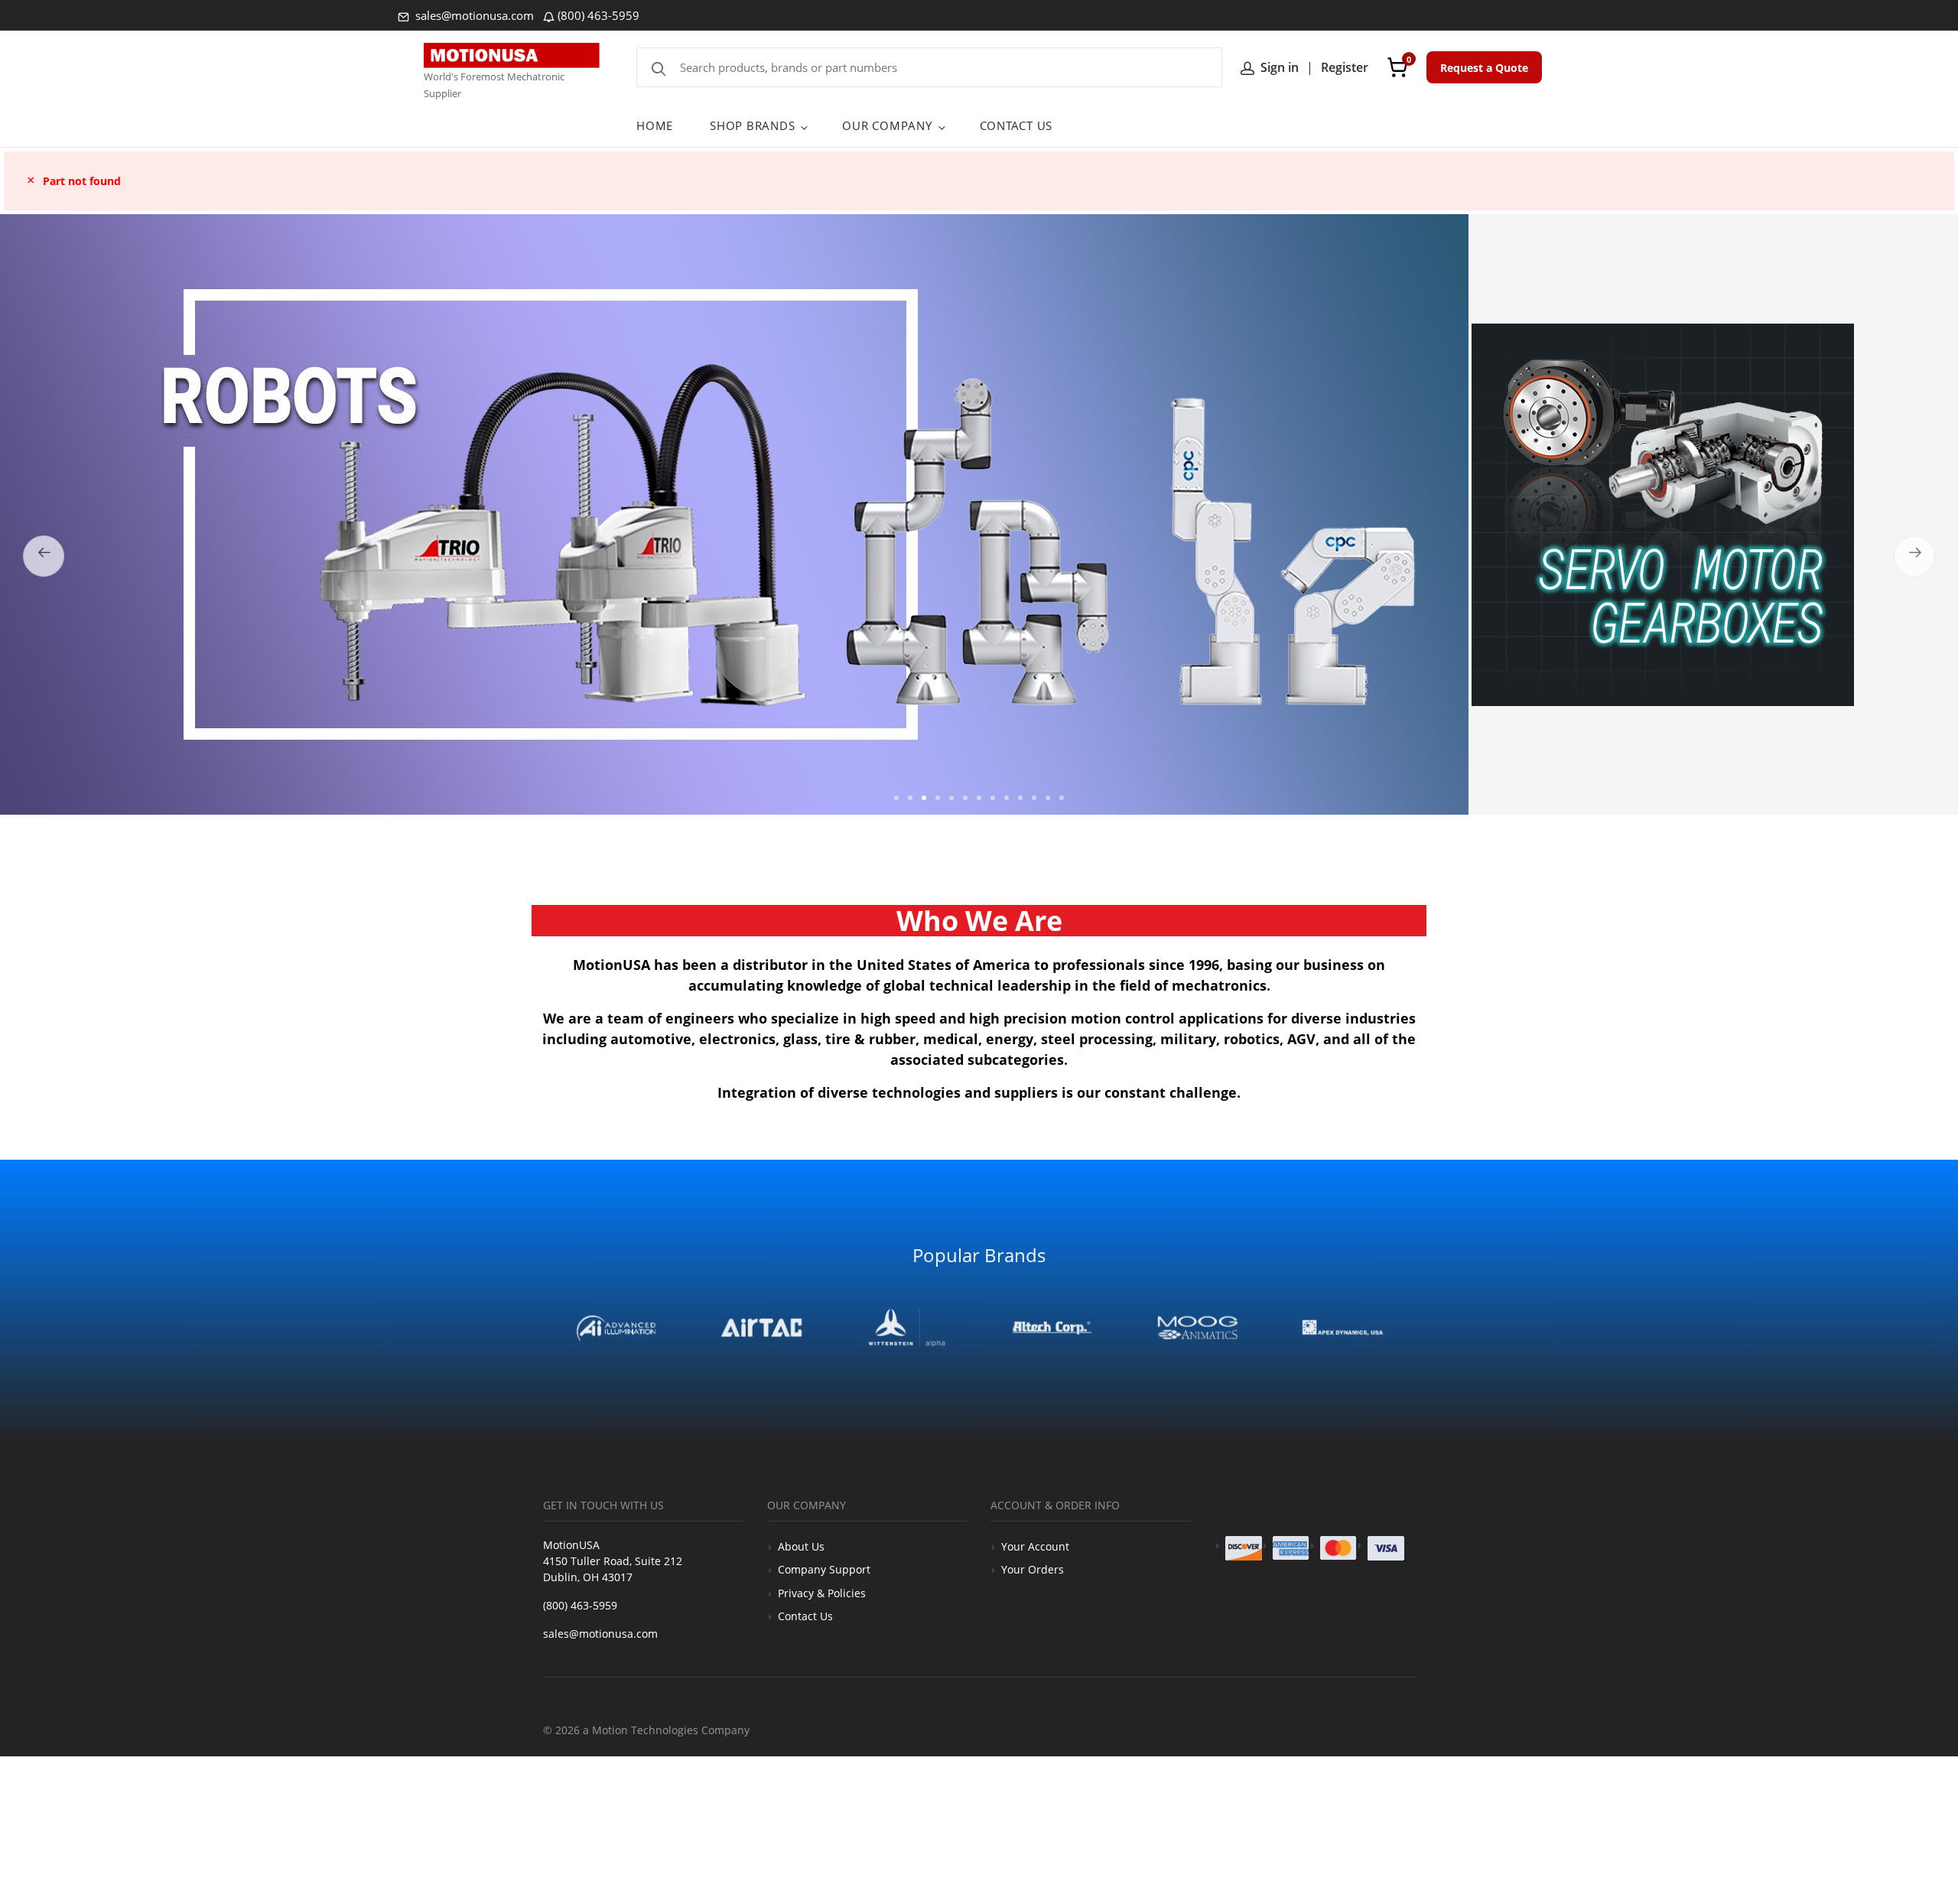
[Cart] (1397, 67)
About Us (801, 1546)
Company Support (824, 1569)
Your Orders (1033, 1569)
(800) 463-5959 (598, 15)
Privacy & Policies (822, 1593)
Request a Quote (1484, 68)
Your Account (1035, 1546)
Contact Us (805, 1616)
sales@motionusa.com (473, 15)
